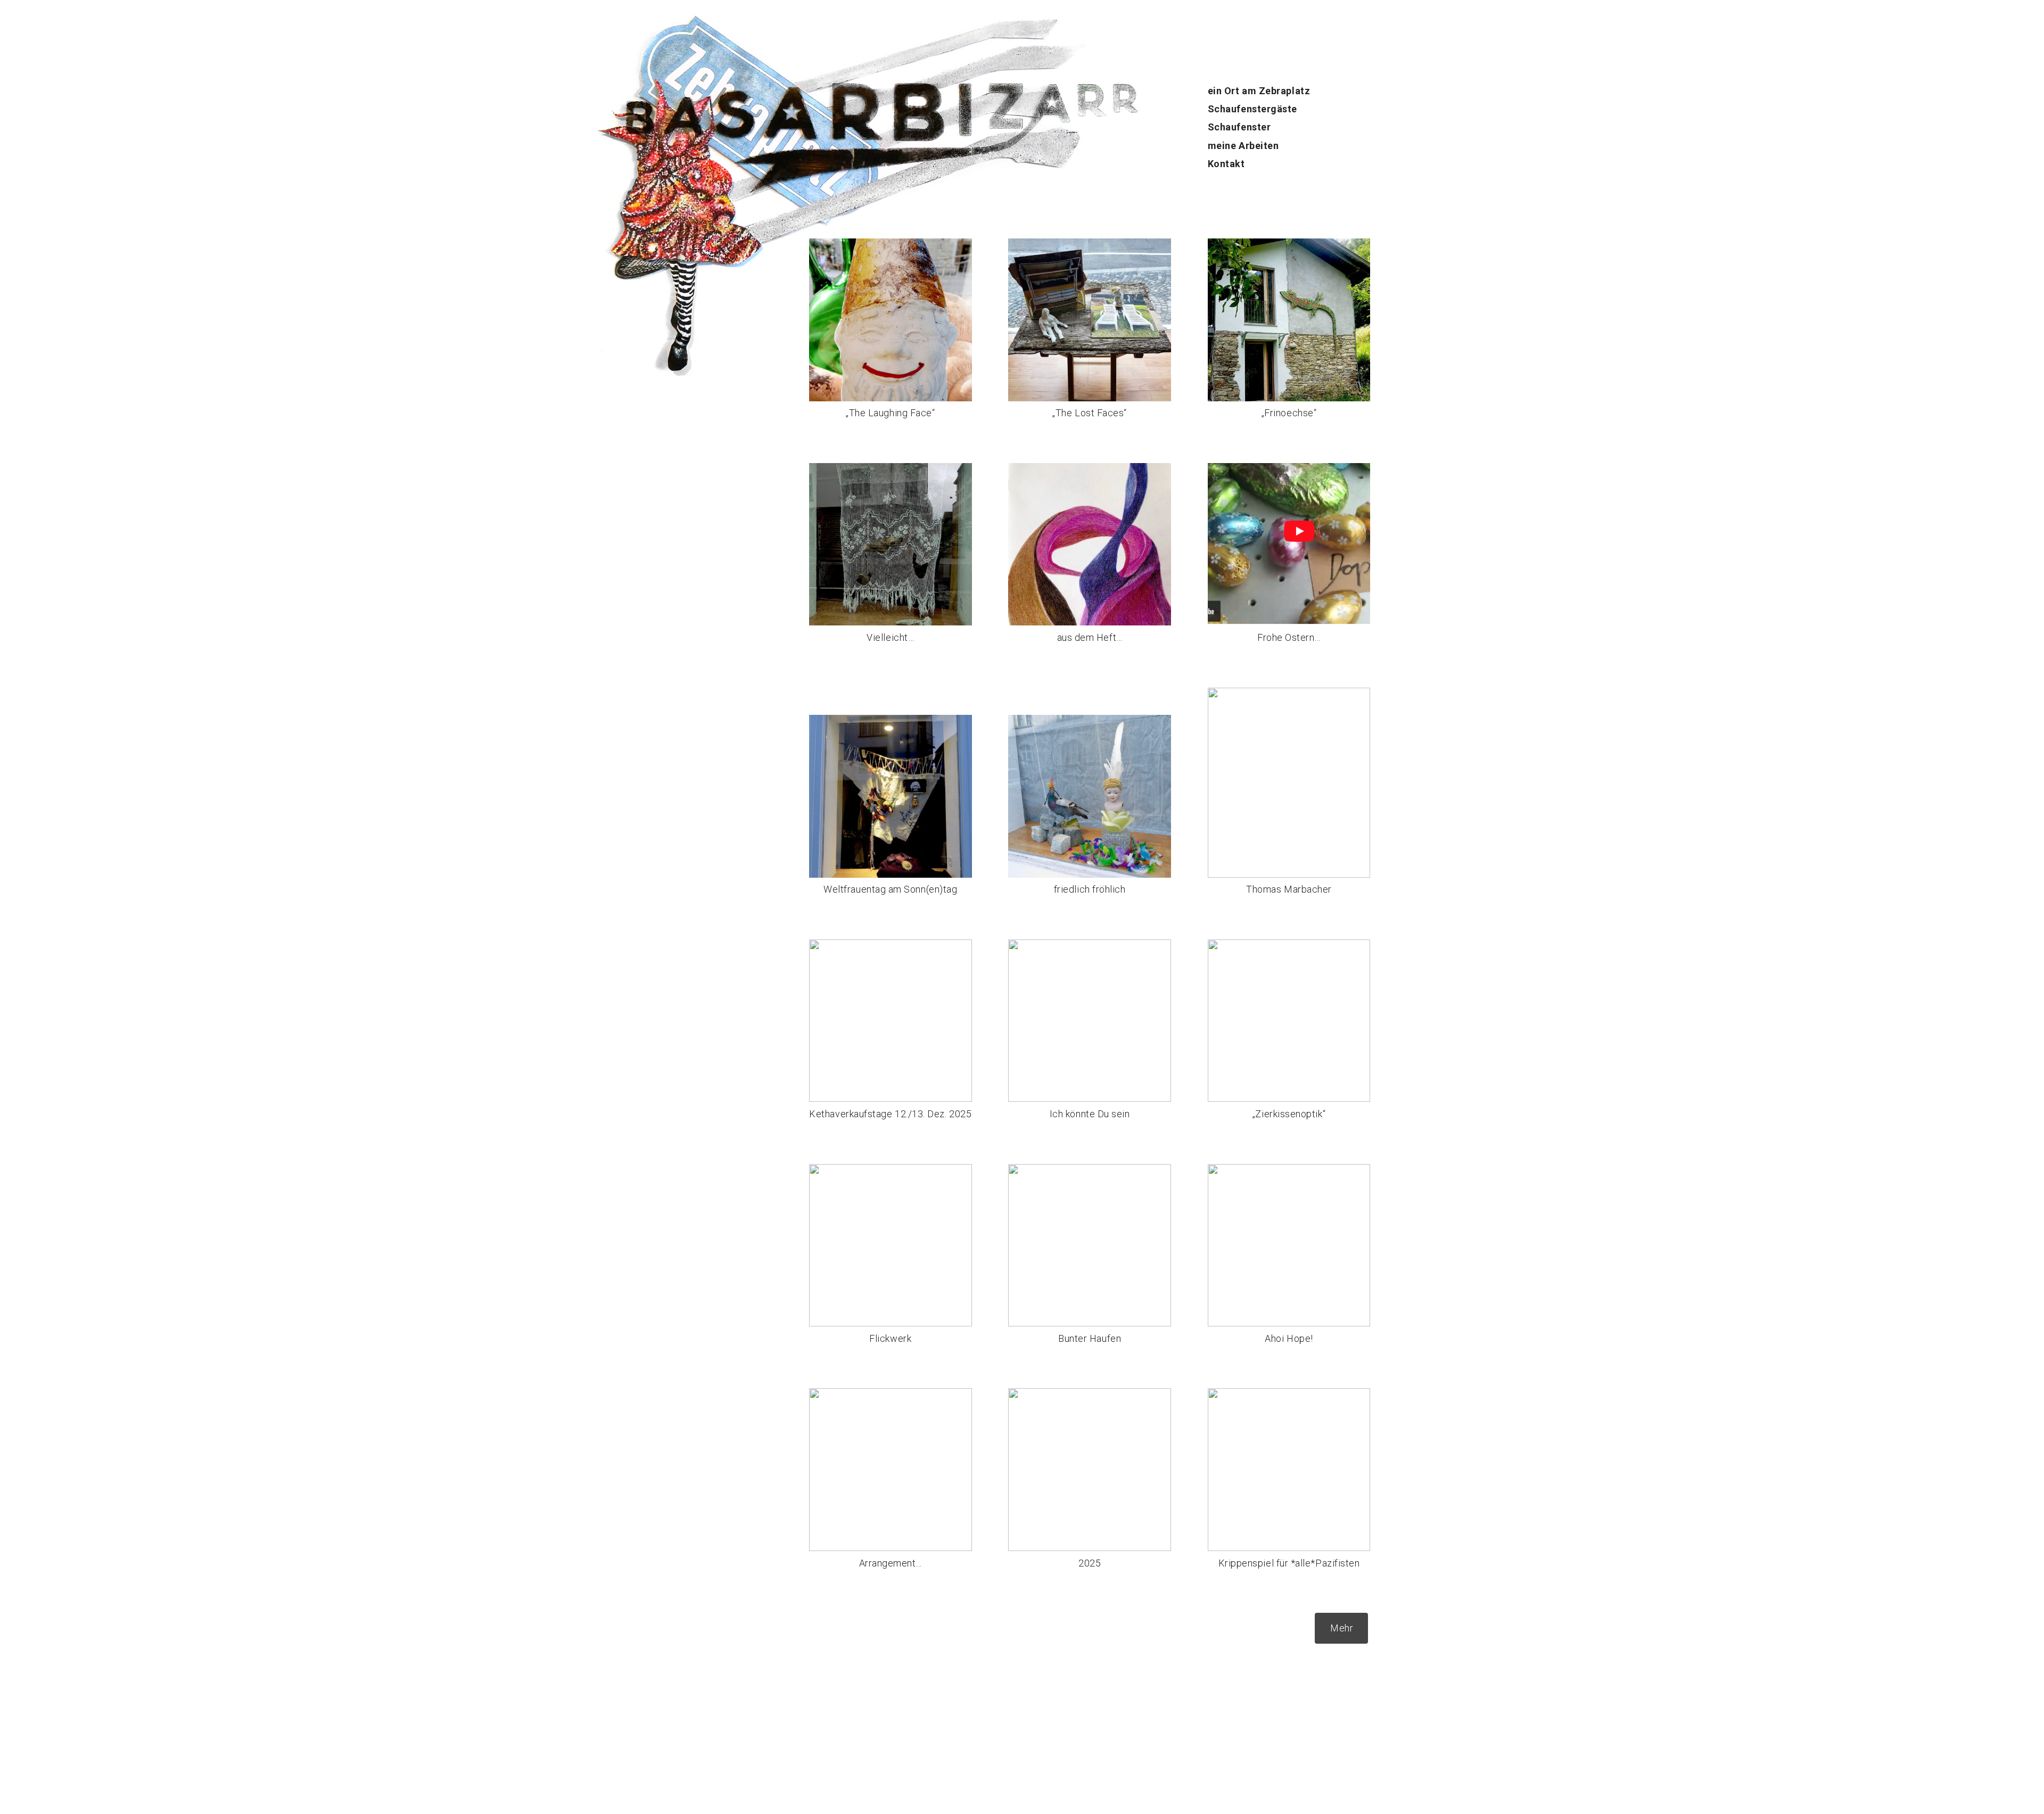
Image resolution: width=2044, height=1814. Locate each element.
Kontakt (1226, 164)
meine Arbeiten (1243, 146)
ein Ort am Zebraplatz (1259, 91)
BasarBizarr (621, 92)
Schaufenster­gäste (1252, 109)
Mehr (1342, 1628)
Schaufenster (1239, 127)
